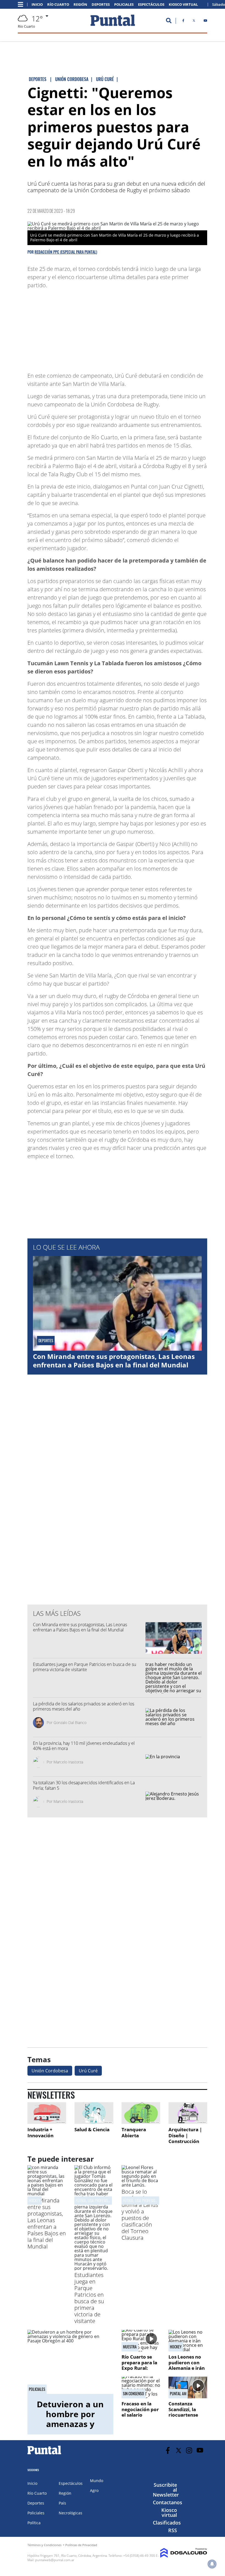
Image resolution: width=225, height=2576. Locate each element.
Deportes (101, 5)
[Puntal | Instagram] (189, 2450)
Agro (94, 2490)
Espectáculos (151, 5)
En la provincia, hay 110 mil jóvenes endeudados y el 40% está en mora (84, 1746)
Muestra (130, 2347)
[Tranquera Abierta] (141, 2113)
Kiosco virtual (169, 2512)
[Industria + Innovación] (47, 2113)
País (62, 2503)
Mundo (97, 2481)
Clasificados (167, 2523)
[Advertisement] (163, 328)
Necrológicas (71, 2513)
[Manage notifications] (212, 2564)
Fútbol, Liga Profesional (94, 2200)
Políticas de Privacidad (81, 2545)
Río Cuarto (58, 5)
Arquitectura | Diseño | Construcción (185, 2135)
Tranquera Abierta (134, 2132)
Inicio (37, 5)
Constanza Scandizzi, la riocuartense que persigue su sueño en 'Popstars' (187, 2418)
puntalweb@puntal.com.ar (55, 2560)
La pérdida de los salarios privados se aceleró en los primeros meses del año (84, 1706)
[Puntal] (44, 2454)
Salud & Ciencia (92, 2129)
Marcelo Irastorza (68, 1762)
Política (34, 2523)
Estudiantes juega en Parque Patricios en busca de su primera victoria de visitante (85, 1667)
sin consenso (133, 2394)
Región (80, 5)
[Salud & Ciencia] (94, 2113)
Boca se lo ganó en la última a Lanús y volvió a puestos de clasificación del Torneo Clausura (140, 2215)
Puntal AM (178, 2394)
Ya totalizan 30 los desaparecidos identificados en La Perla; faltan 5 (84, 1785)
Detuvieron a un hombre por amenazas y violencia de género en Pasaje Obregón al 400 (70, 2429)
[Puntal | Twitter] (194, 22)
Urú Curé (88, 2071)
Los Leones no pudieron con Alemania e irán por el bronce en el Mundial (187, 2368)
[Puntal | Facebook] (183, 22)
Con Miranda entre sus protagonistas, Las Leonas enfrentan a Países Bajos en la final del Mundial (114, 1361)
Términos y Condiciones (44, 2545)
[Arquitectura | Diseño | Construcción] (188, 2113)
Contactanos (168, 2502)
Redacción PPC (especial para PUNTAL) (66, 252)
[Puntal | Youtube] (205, 22)
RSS (173, 2530)
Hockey (35, 2200)
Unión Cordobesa (50, 2071)
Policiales (124, 5)
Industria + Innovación (40, 2132)
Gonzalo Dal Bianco (70, 1722)
